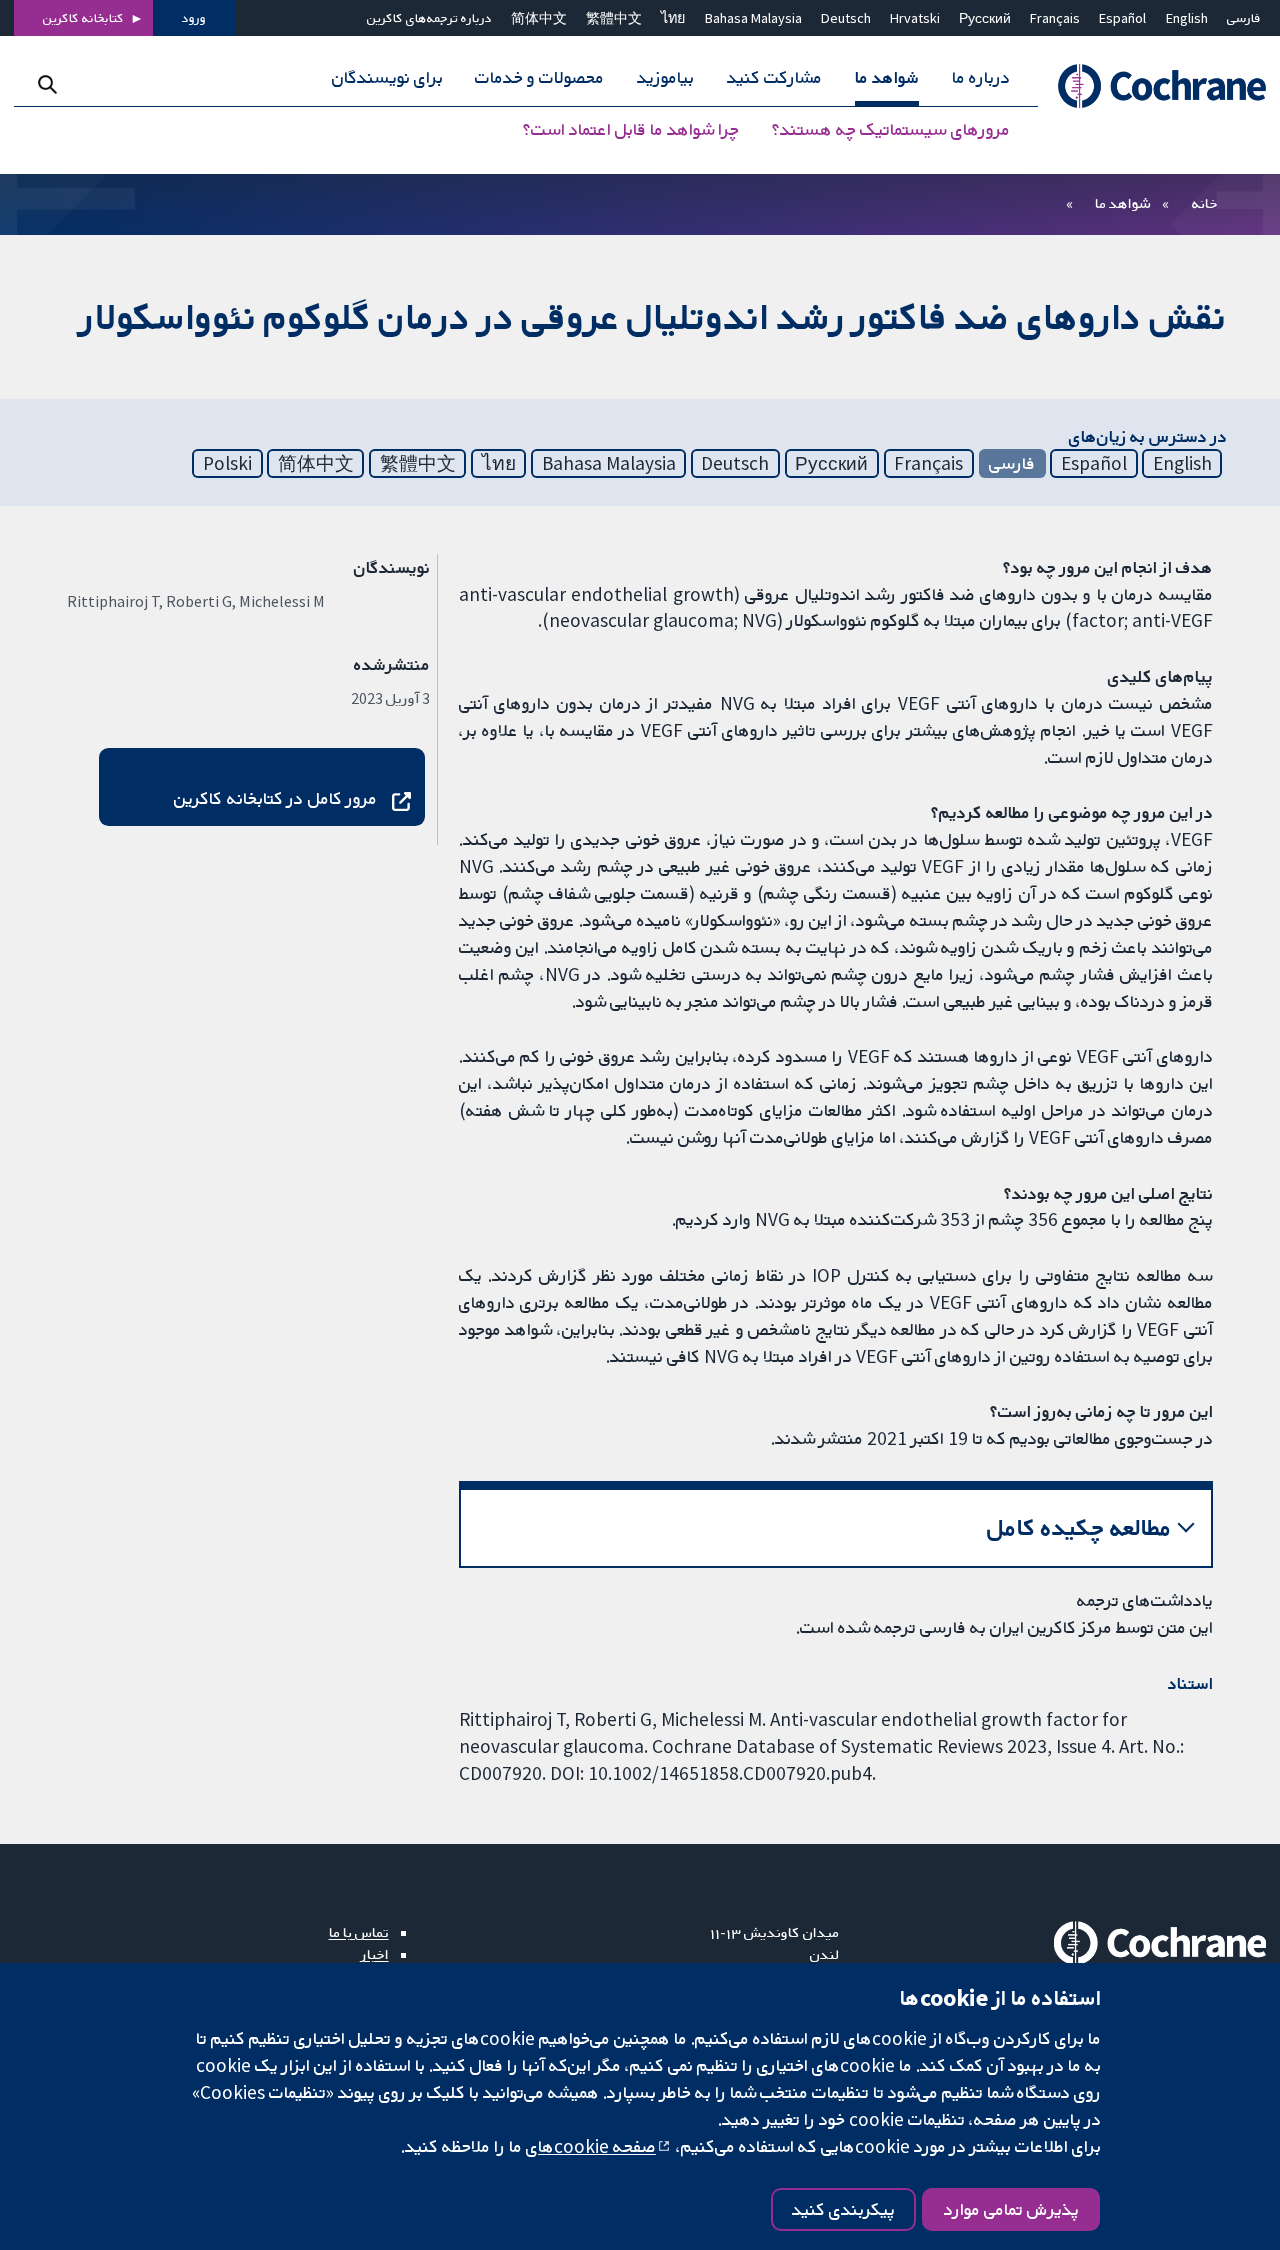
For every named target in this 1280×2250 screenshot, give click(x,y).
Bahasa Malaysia (753, 18)
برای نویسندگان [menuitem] (387, 78)
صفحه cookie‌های (591, 2146)
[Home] (1151, 86)
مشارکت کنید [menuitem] (774, 78)
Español (1122, 18)
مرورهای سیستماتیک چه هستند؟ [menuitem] (891, 130)
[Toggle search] (47, 84)
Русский (985, 18)
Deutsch (846, 18)
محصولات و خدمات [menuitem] (539, 78)
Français (1055, 18)
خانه (1205, 203)
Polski (227, 463)
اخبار (375, 1954)
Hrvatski (915, 18)
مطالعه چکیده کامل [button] (1079, 1527)
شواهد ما (1122, 203)
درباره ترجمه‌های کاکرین (429, 18)
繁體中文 (614, 18)
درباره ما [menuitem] (981, 78)
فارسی (1244, 18)
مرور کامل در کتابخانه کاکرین (275, 798)
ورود (194, 18)
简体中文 (539, 18)
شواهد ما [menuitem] (887, 78)
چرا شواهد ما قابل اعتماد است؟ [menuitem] (631, 130)
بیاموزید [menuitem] (665, 78)
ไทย (673, 18)
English (1187, 18)
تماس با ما (359, 1932)
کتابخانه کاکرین (83, 18)
